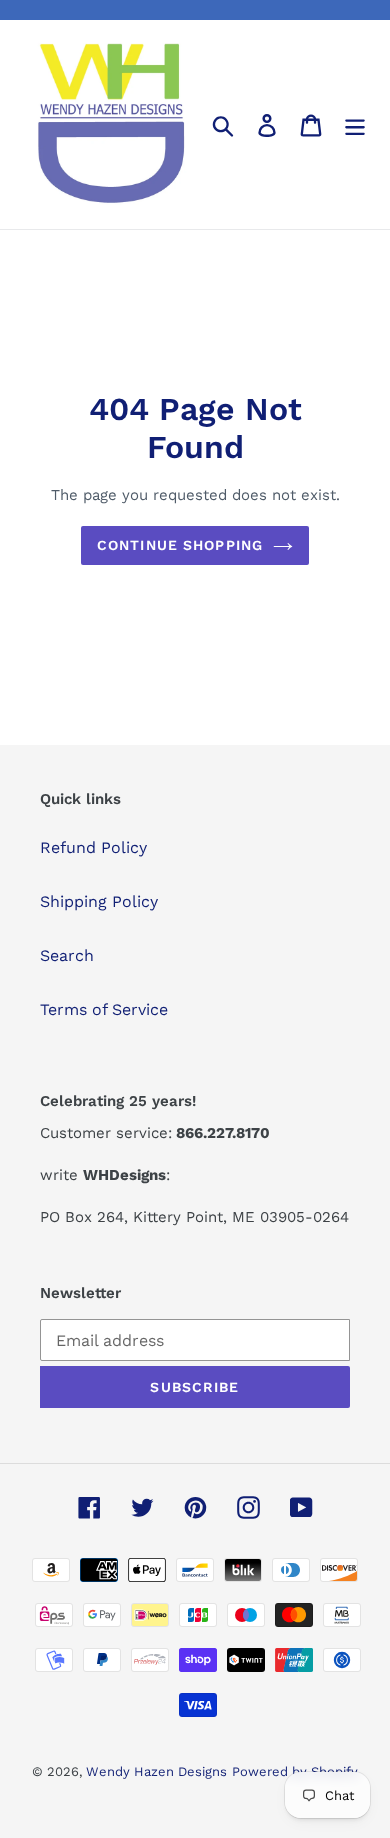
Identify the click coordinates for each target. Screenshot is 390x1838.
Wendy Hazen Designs (156, 1771)
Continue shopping (180, 545)
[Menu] (355, 124)
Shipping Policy (99, 901)
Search (67, 955)
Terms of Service (104, 1009)
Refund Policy (93, 847)
